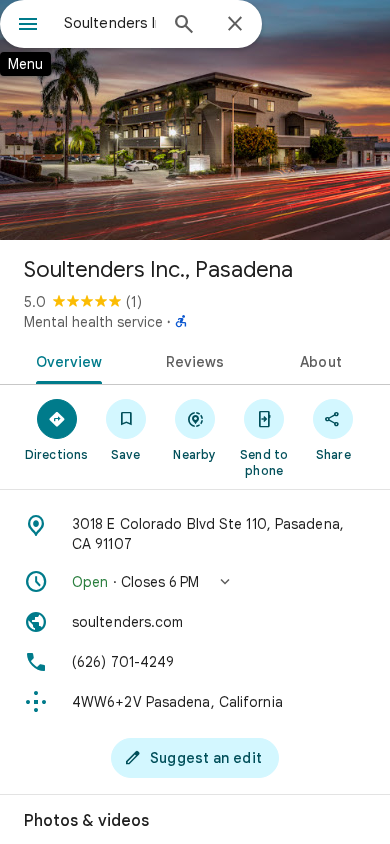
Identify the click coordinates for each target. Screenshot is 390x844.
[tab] (65, 360)
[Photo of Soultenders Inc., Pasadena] (195, 120)
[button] (195, 582)
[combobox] (110, 23)
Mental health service (93, 322)
